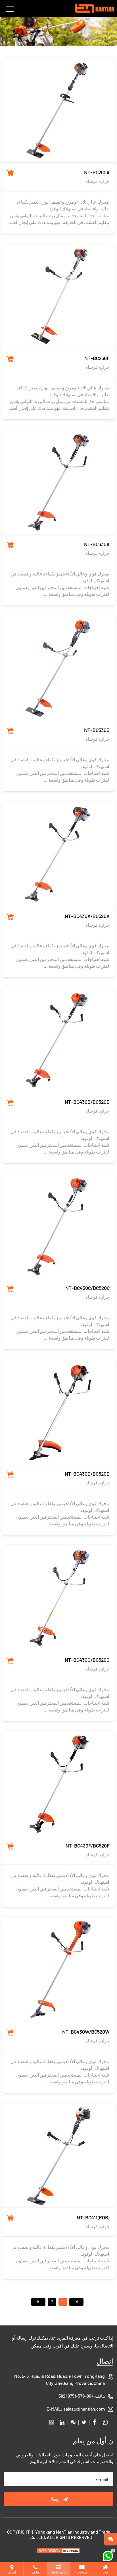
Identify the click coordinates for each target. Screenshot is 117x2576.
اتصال (105, 2361)
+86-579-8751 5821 (76, 2396)
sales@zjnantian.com (84, 2409)
